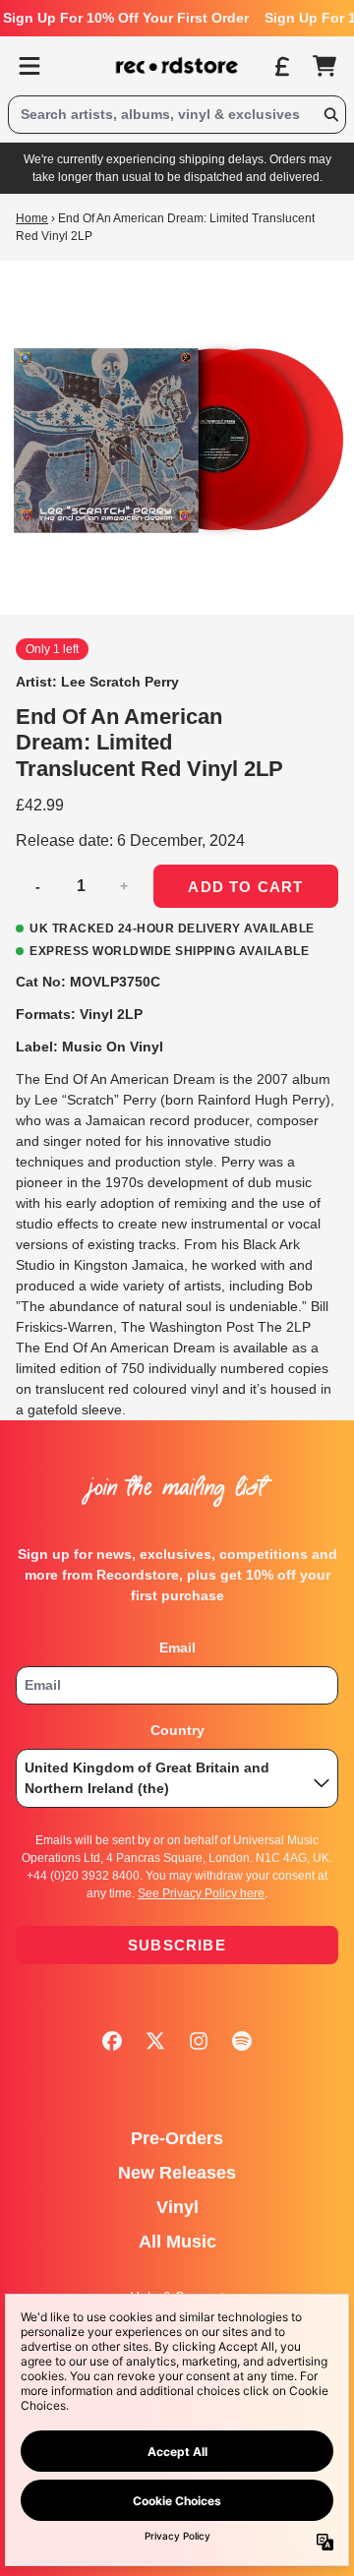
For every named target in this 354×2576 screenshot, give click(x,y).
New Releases (177, 2173)
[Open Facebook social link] (112, 2041)
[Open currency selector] (281, 66)
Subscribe (177, 1945)
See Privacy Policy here (201, 1893)
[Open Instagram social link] (199, 2041)
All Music (177, 2242)
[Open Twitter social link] (155, 2041)
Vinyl (177, 2207)
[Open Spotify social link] (242, 2041)
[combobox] (177, 115)
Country (177, 1730)
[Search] (330, 115)
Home (32, 218)
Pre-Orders (177, 2138)
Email (177, 1647)
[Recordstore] (177, 66)
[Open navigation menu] (29, 66)
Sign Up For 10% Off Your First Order (126, 18)
